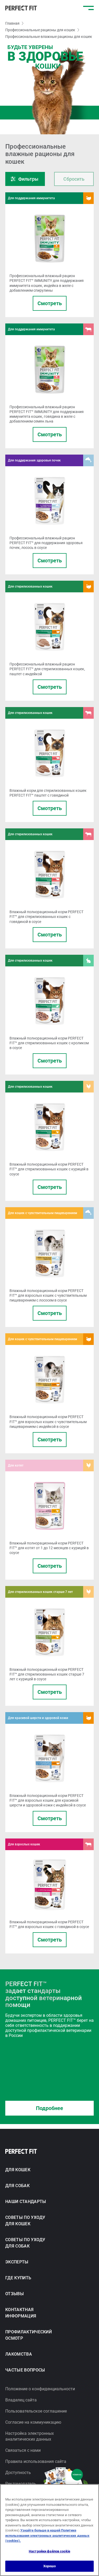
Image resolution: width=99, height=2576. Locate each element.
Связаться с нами (23, 2450)
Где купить (18, 2278)
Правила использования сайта (36, 2461)
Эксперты (17, 2262)
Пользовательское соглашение (36, 2411)
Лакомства (19, 2354)
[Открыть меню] (88, 8)
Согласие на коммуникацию (33, 2422)
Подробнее (49, 2108)
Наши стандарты (26, 2202)
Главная (12, 23)
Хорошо (50, 2566)
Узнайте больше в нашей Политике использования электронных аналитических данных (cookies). (47, 2535)
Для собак (17, 2186)
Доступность (18, 2473)
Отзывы (15, 2294)
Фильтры (28, 179)
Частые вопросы (25, 2370)
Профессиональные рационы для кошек (40, 30)
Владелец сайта (21, 2400)
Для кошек (18, 2170)
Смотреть (50, 303)
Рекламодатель (21, 2484)
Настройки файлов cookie (49, 2551)
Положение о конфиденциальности (40, 2389)
